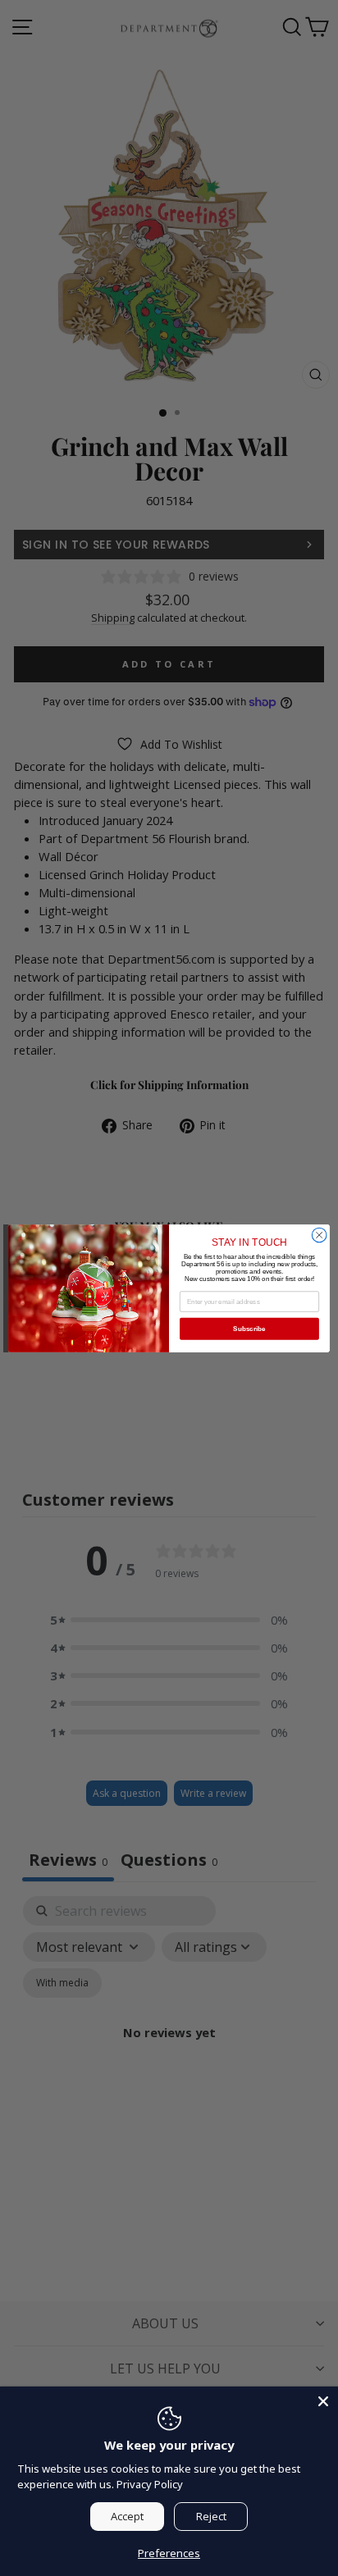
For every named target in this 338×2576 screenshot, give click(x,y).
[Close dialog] (319, 1235)
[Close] (323, 2401)
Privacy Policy (150, 2484)
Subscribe (249, 1328)
